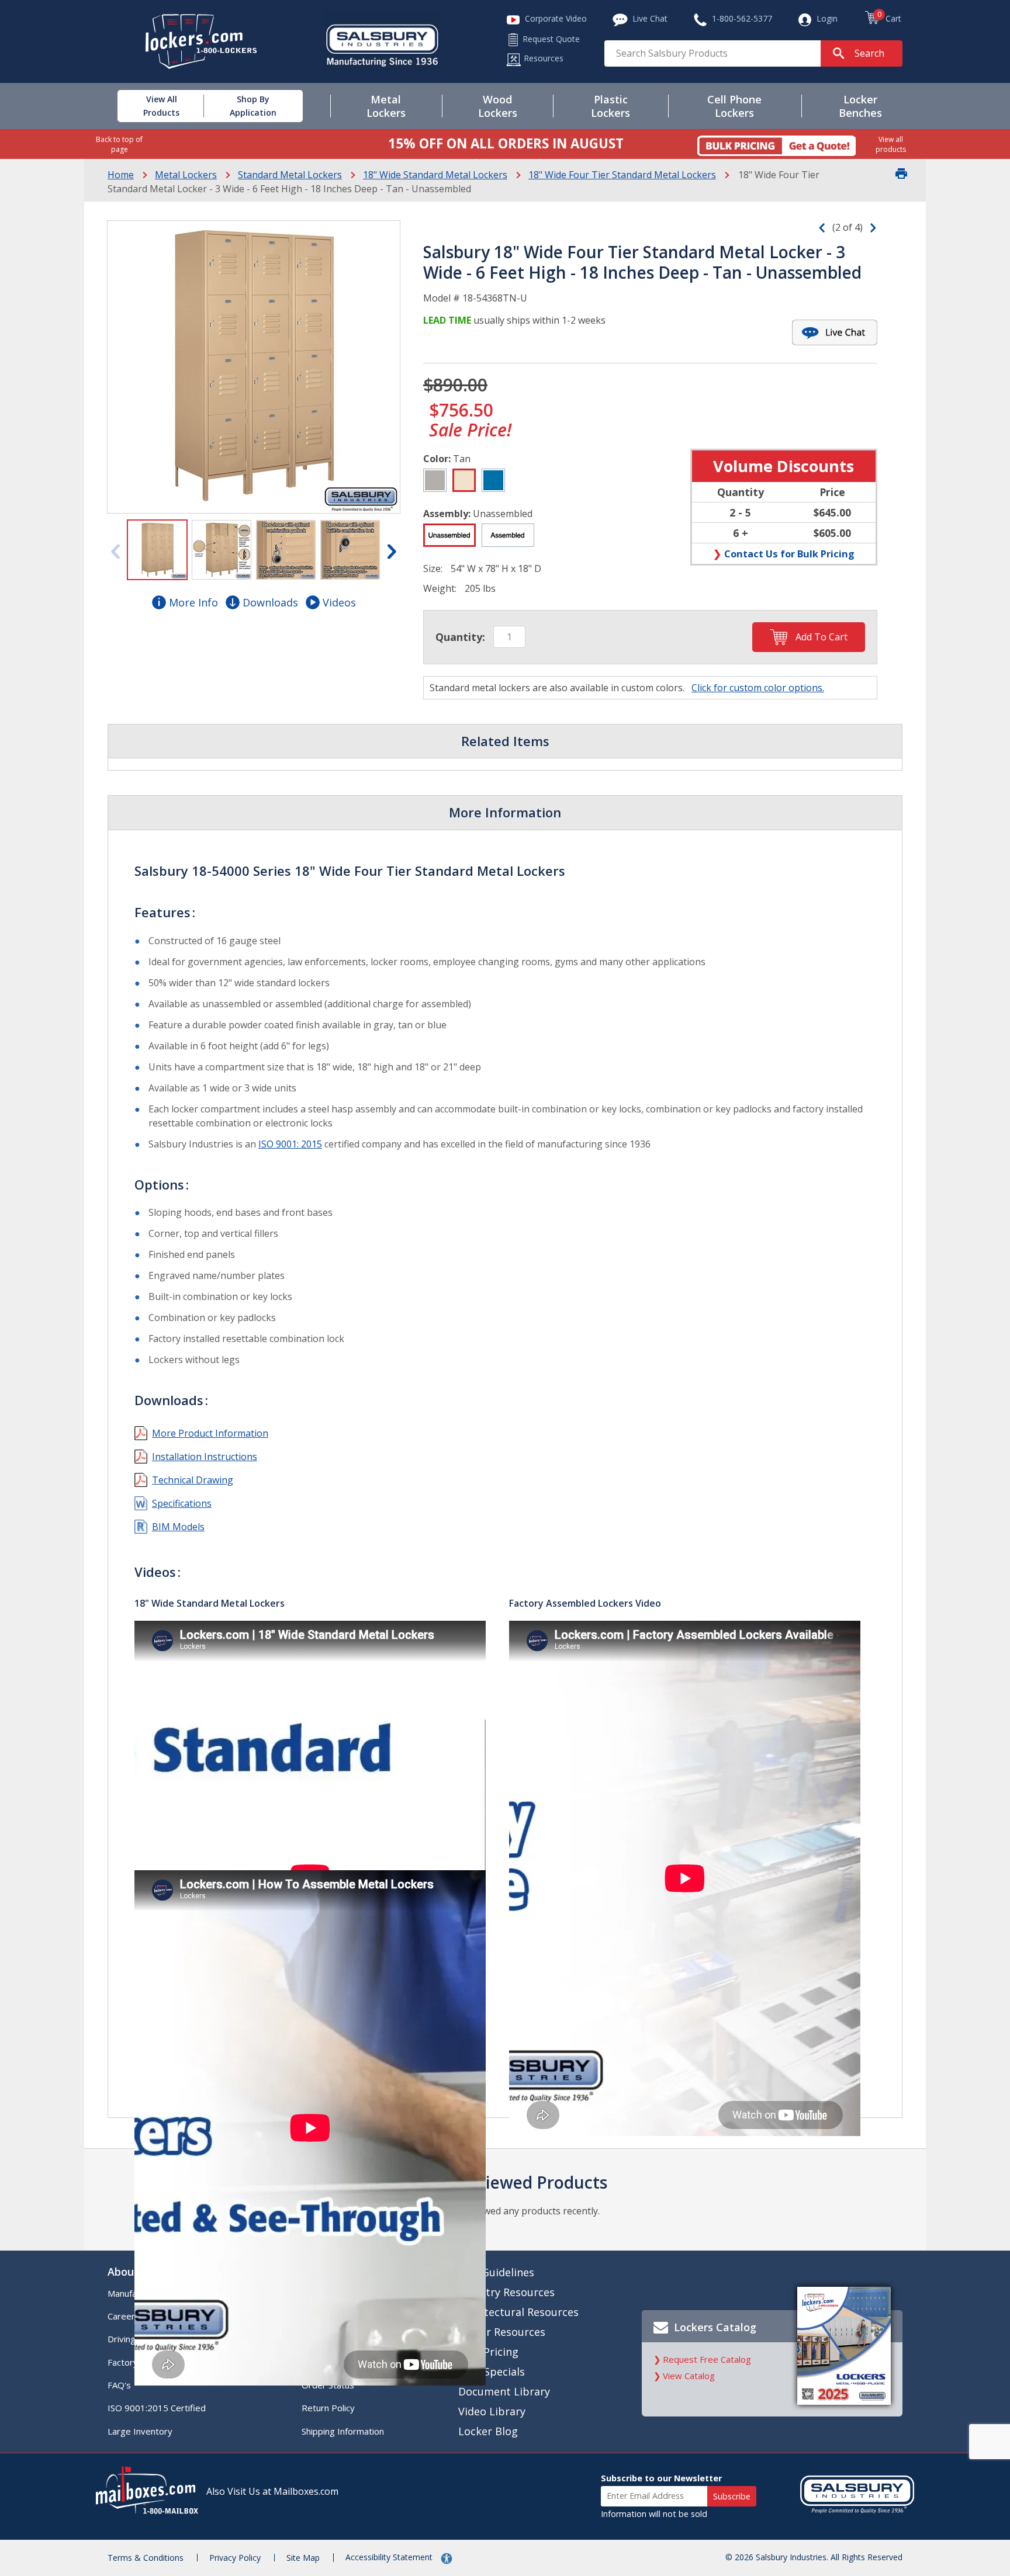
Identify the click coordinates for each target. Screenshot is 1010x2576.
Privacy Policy (235, 2558)
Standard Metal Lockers (290, 175)
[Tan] (464, 480)
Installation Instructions (205, 1457)
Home (121, 175)
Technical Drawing (193, 1480)
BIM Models (178, 1527)
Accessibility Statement (390, 2557)
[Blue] (493, 480)
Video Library (492, 2411)
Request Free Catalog (707, 2359)
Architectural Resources (518, 2312)
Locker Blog (488, 2431)
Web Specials (492, 2372)
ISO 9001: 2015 (290, 1144)
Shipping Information (343, 2431)
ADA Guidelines (496, 2272)
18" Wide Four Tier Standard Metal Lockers (622, 175)
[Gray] (435, 480)
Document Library (504, 2391)
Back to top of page (119, 144)
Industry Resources (506, 2292)
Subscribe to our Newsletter (661, 2478)
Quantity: (460, 637)
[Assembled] (508, 535)
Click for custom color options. (758, 688)
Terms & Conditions (146, 2558)
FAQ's (119, 2385)
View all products (891, 144)
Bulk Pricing (488, 2352)
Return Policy (328, 2408)
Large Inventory (140, 2431)
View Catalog (689, 2376)
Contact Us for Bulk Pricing (789, 554)
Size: (433, 568)
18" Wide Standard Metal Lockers (435, 175)
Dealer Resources (502, 2332)
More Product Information (210, 1433)
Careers (124, 2316)
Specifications (182, 1503)
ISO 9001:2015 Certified (157, 2408)
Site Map (303, 2558)
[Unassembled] (449, 535)
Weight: (440, 588)
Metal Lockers (186, 175)
